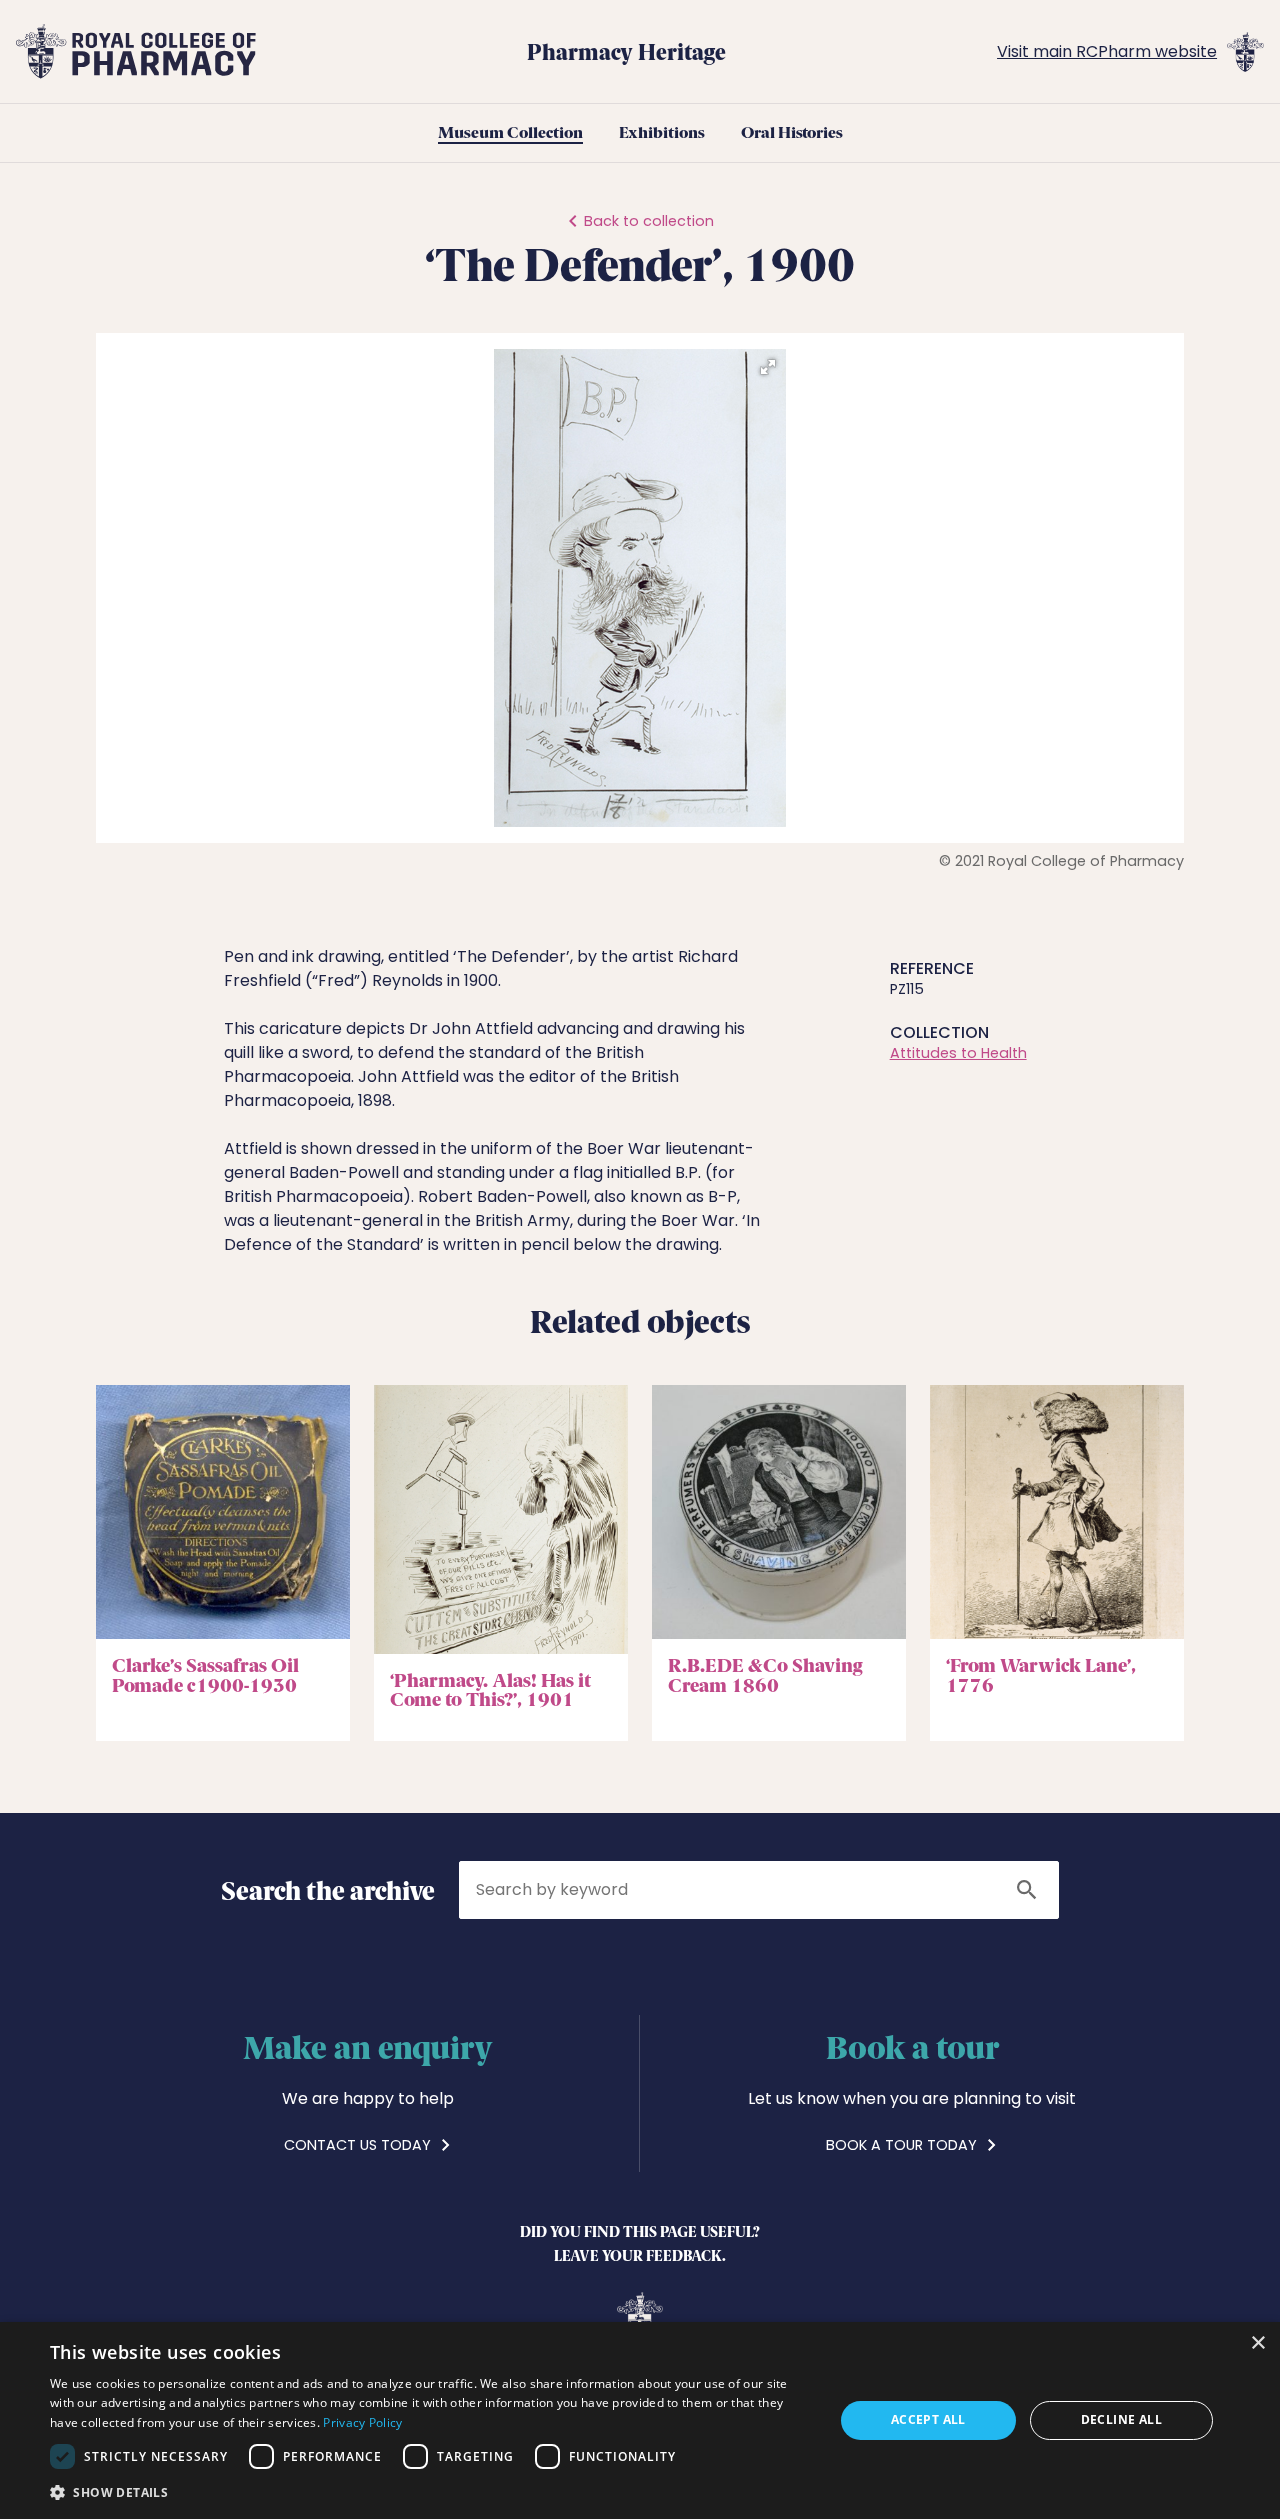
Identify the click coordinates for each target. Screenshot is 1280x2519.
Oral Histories (792, 133)
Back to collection (649, 221)
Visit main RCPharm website (1107, 51)
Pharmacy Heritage (626, 51)
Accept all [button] (928, 2419)
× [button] (1257, 2343)
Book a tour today (903, 2145)
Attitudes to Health (958, 1053)
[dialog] (640, 2420)
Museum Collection (510, 133)
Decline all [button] (1121, 2419)
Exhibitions (662, 133)
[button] (768, 367)
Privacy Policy (362, 2422)
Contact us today (359, 2145)
